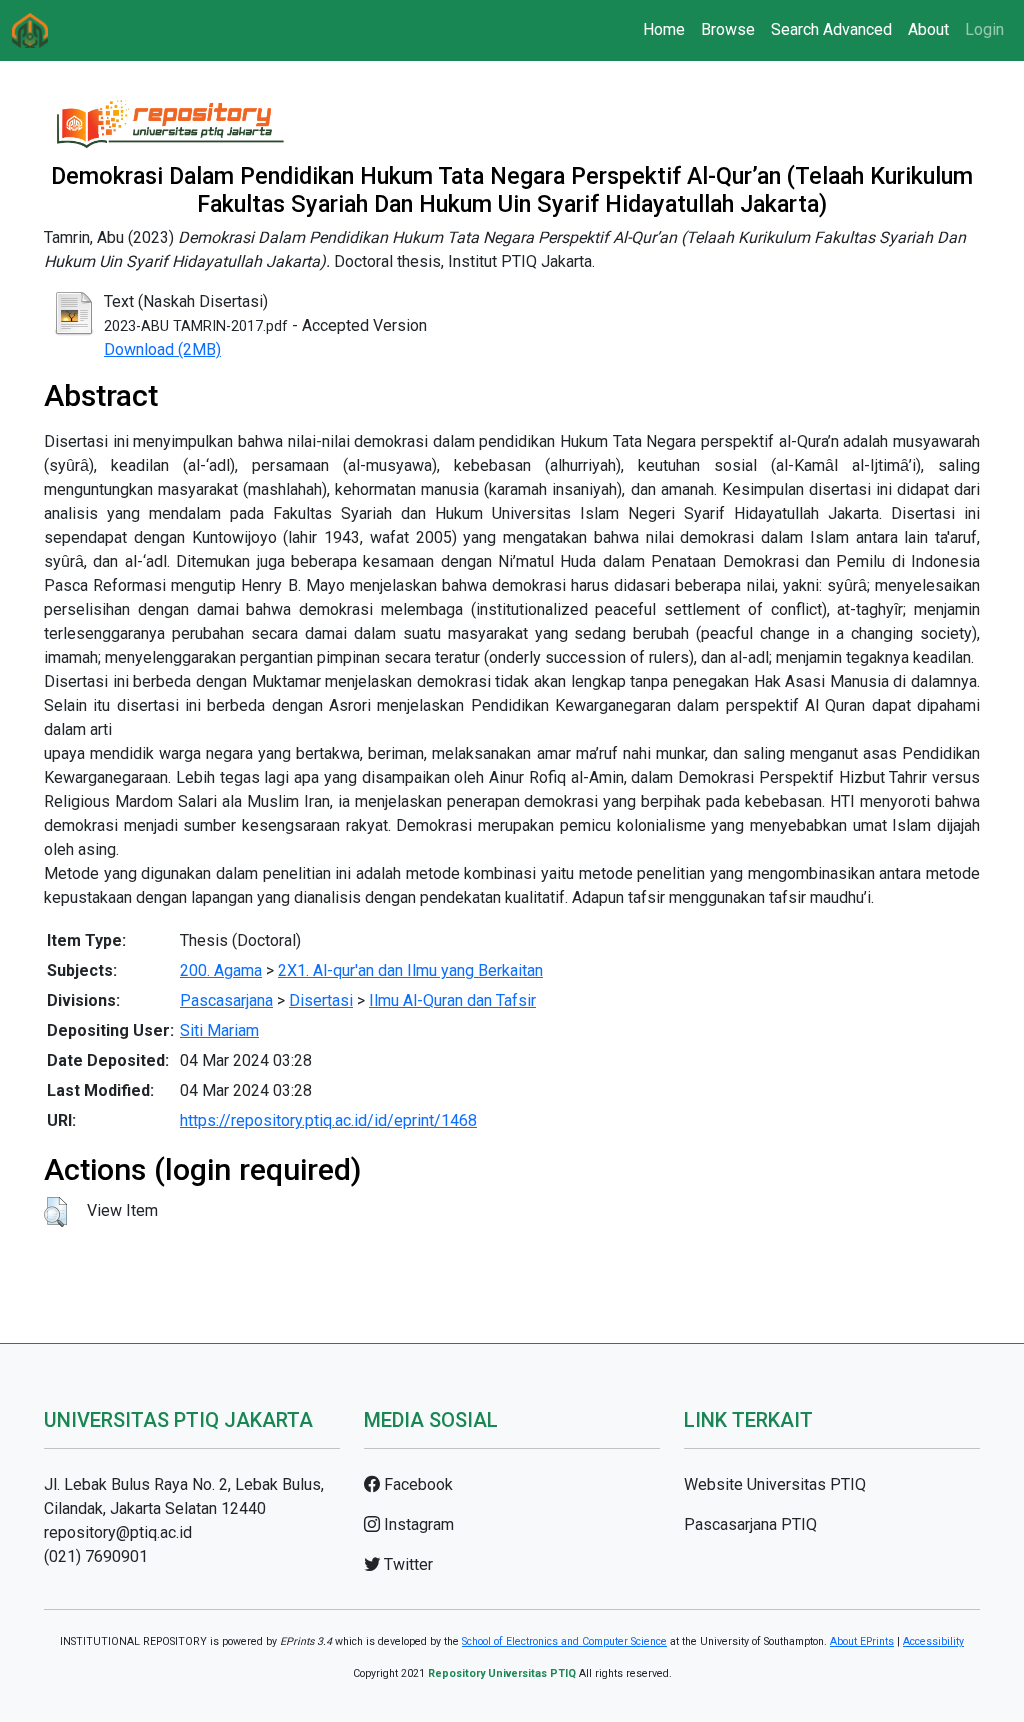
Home (664, 29)
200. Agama (221, 970)
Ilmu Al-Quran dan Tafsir (452, 1000)
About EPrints (862, 1641)
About (928, 29)
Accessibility (933, 1641)
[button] (55, 1212)
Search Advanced (831, 29)
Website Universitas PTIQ (775, 1484)
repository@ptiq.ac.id (118, 1532)
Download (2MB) (162, 349)
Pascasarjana (226, 1000)
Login (984, 29)
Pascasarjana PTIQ (750, 1524)
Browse (728, 29)
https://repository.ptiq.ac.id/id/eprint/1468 (328, 1120)
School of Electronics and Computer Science (564, 1641)
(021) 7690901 (96, 1556)
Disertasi (321, 1000)
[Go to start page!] (30, 30)
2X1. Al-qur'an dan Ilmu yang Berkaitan (410, 970)
